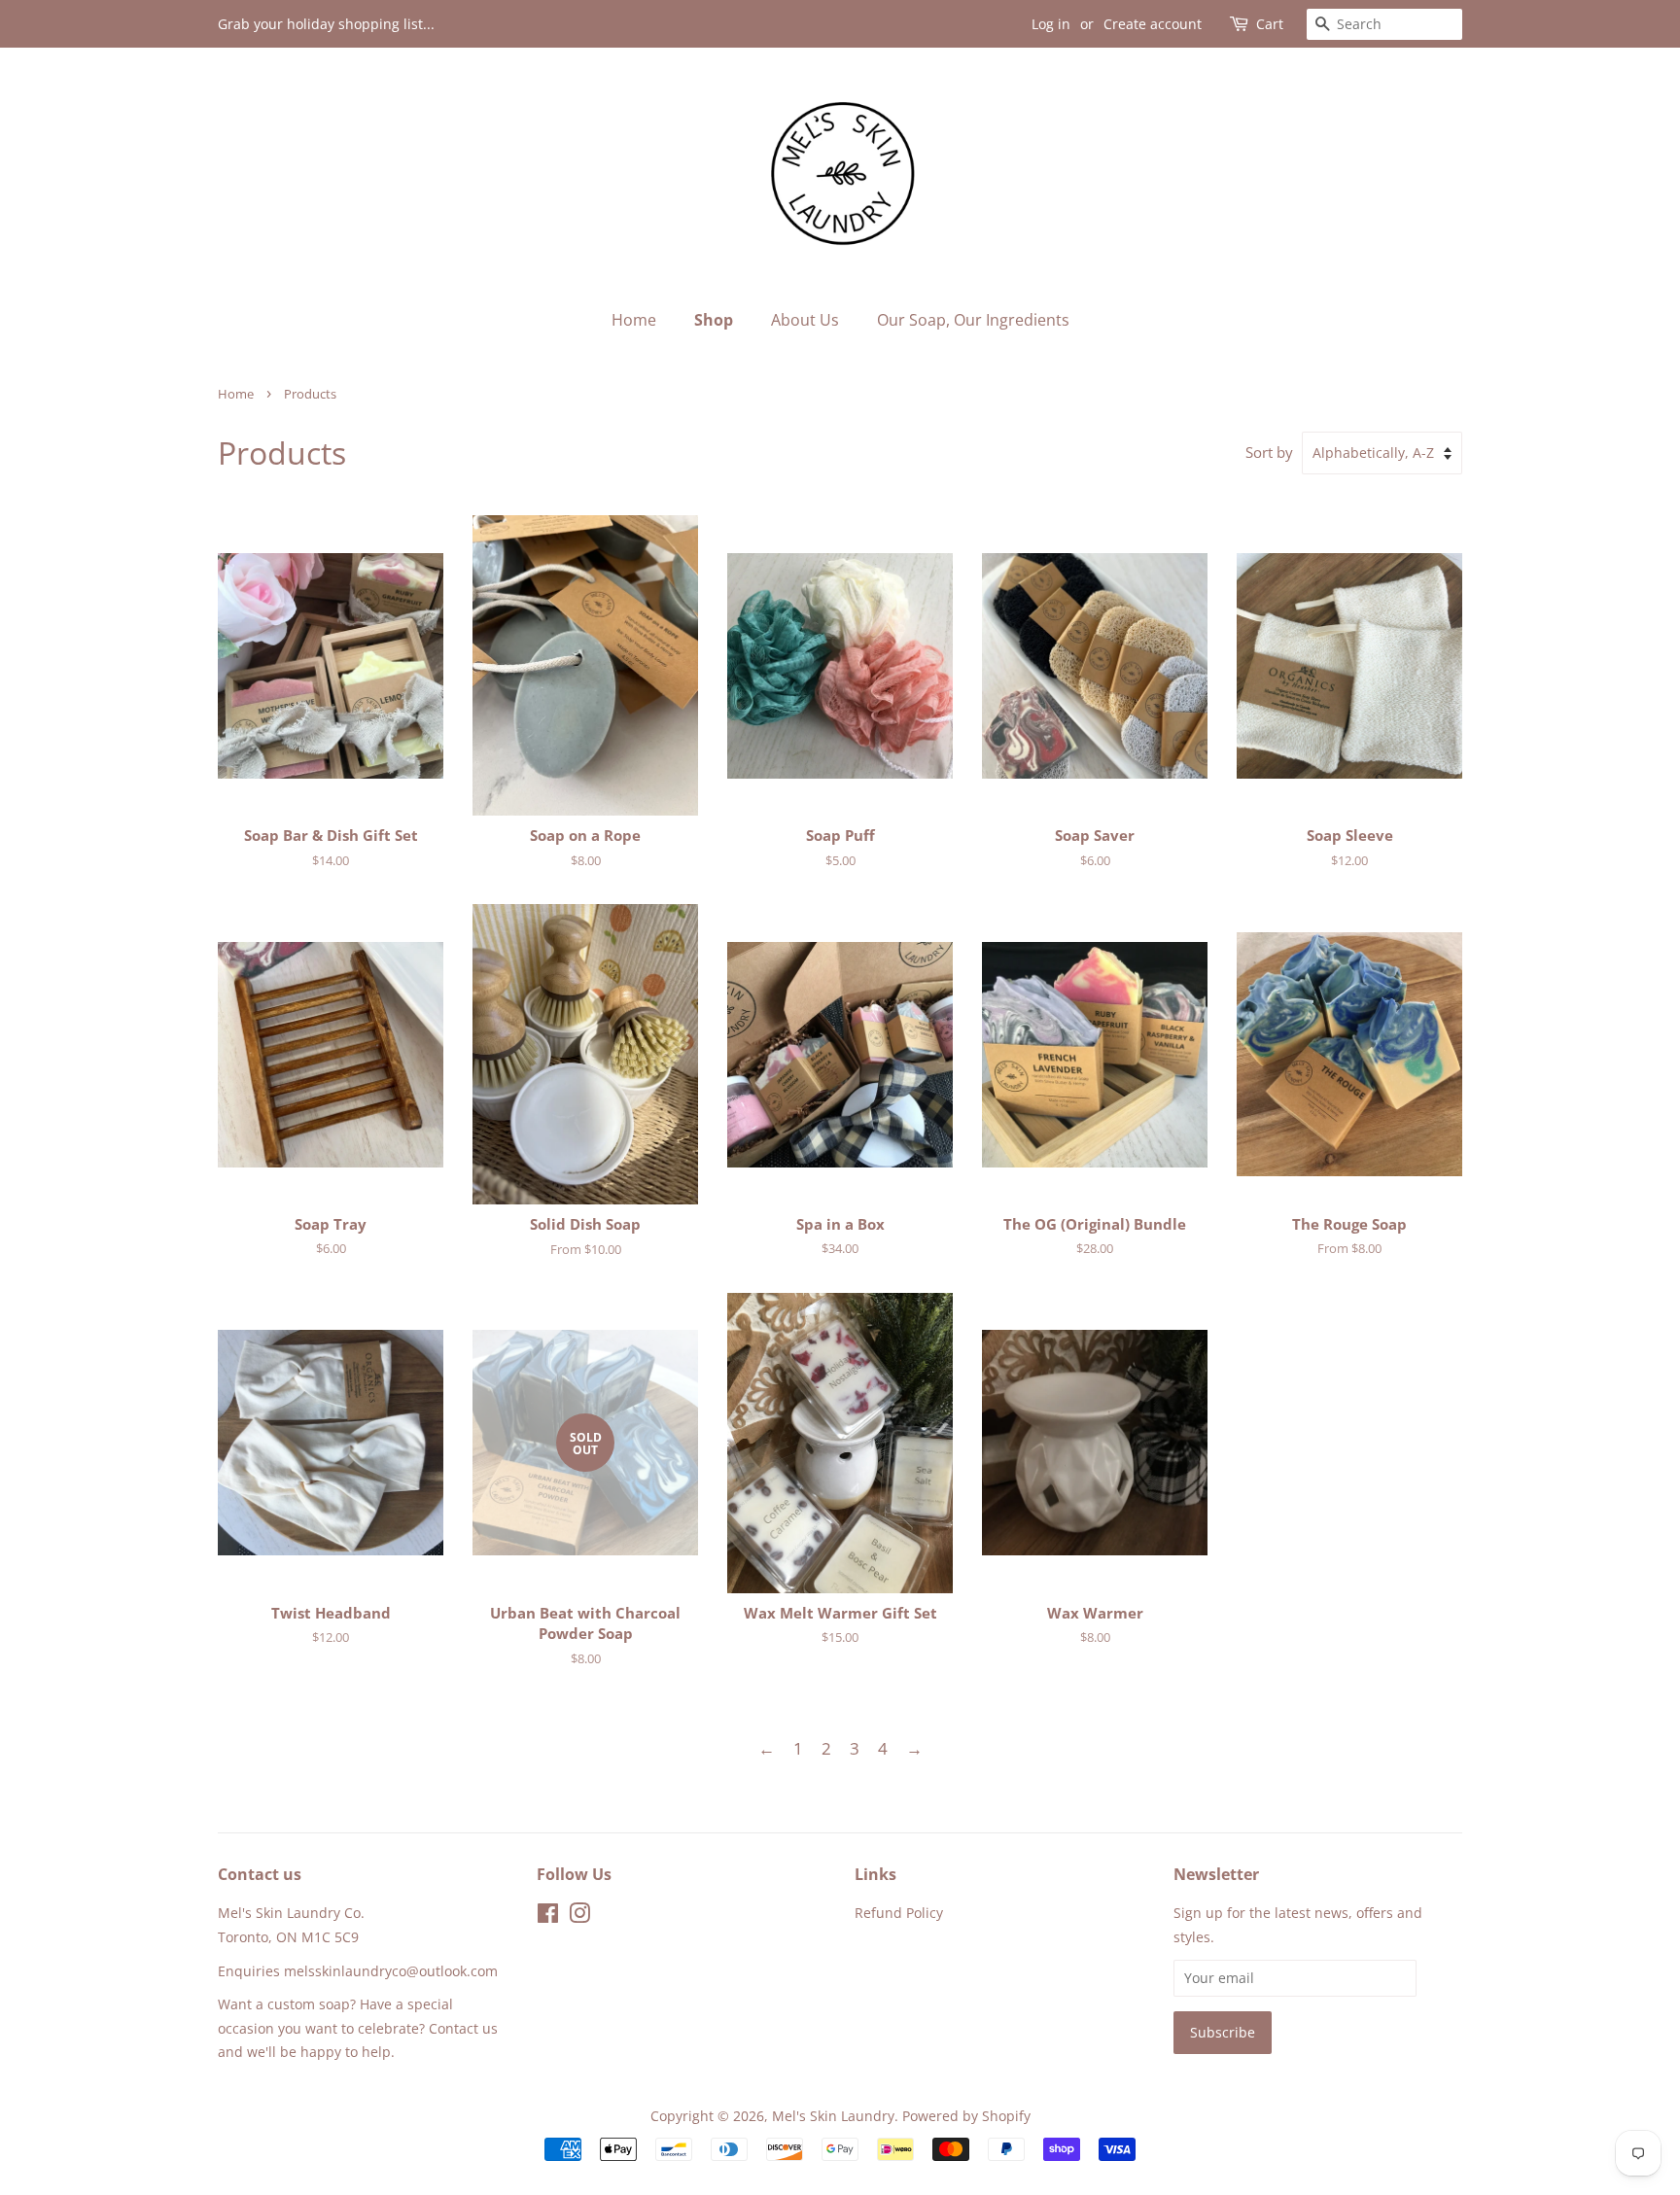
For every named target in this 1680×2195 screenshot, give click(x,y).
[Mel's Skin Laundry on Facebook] (548, 1916)
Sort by (1269, 452)
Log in (1051, 24)
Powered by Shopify (966, 2116)
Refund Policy (899, 1913)
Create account (1153, 24)
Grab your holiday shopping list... (326, 24)
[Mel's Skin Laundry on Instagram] (579, 1916)
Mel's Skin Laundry (833, 2116)
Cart (1270, 24)
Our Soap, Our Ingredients (973, 320)
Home (634, 320)
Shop (714, 320)
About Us (805, 320)
